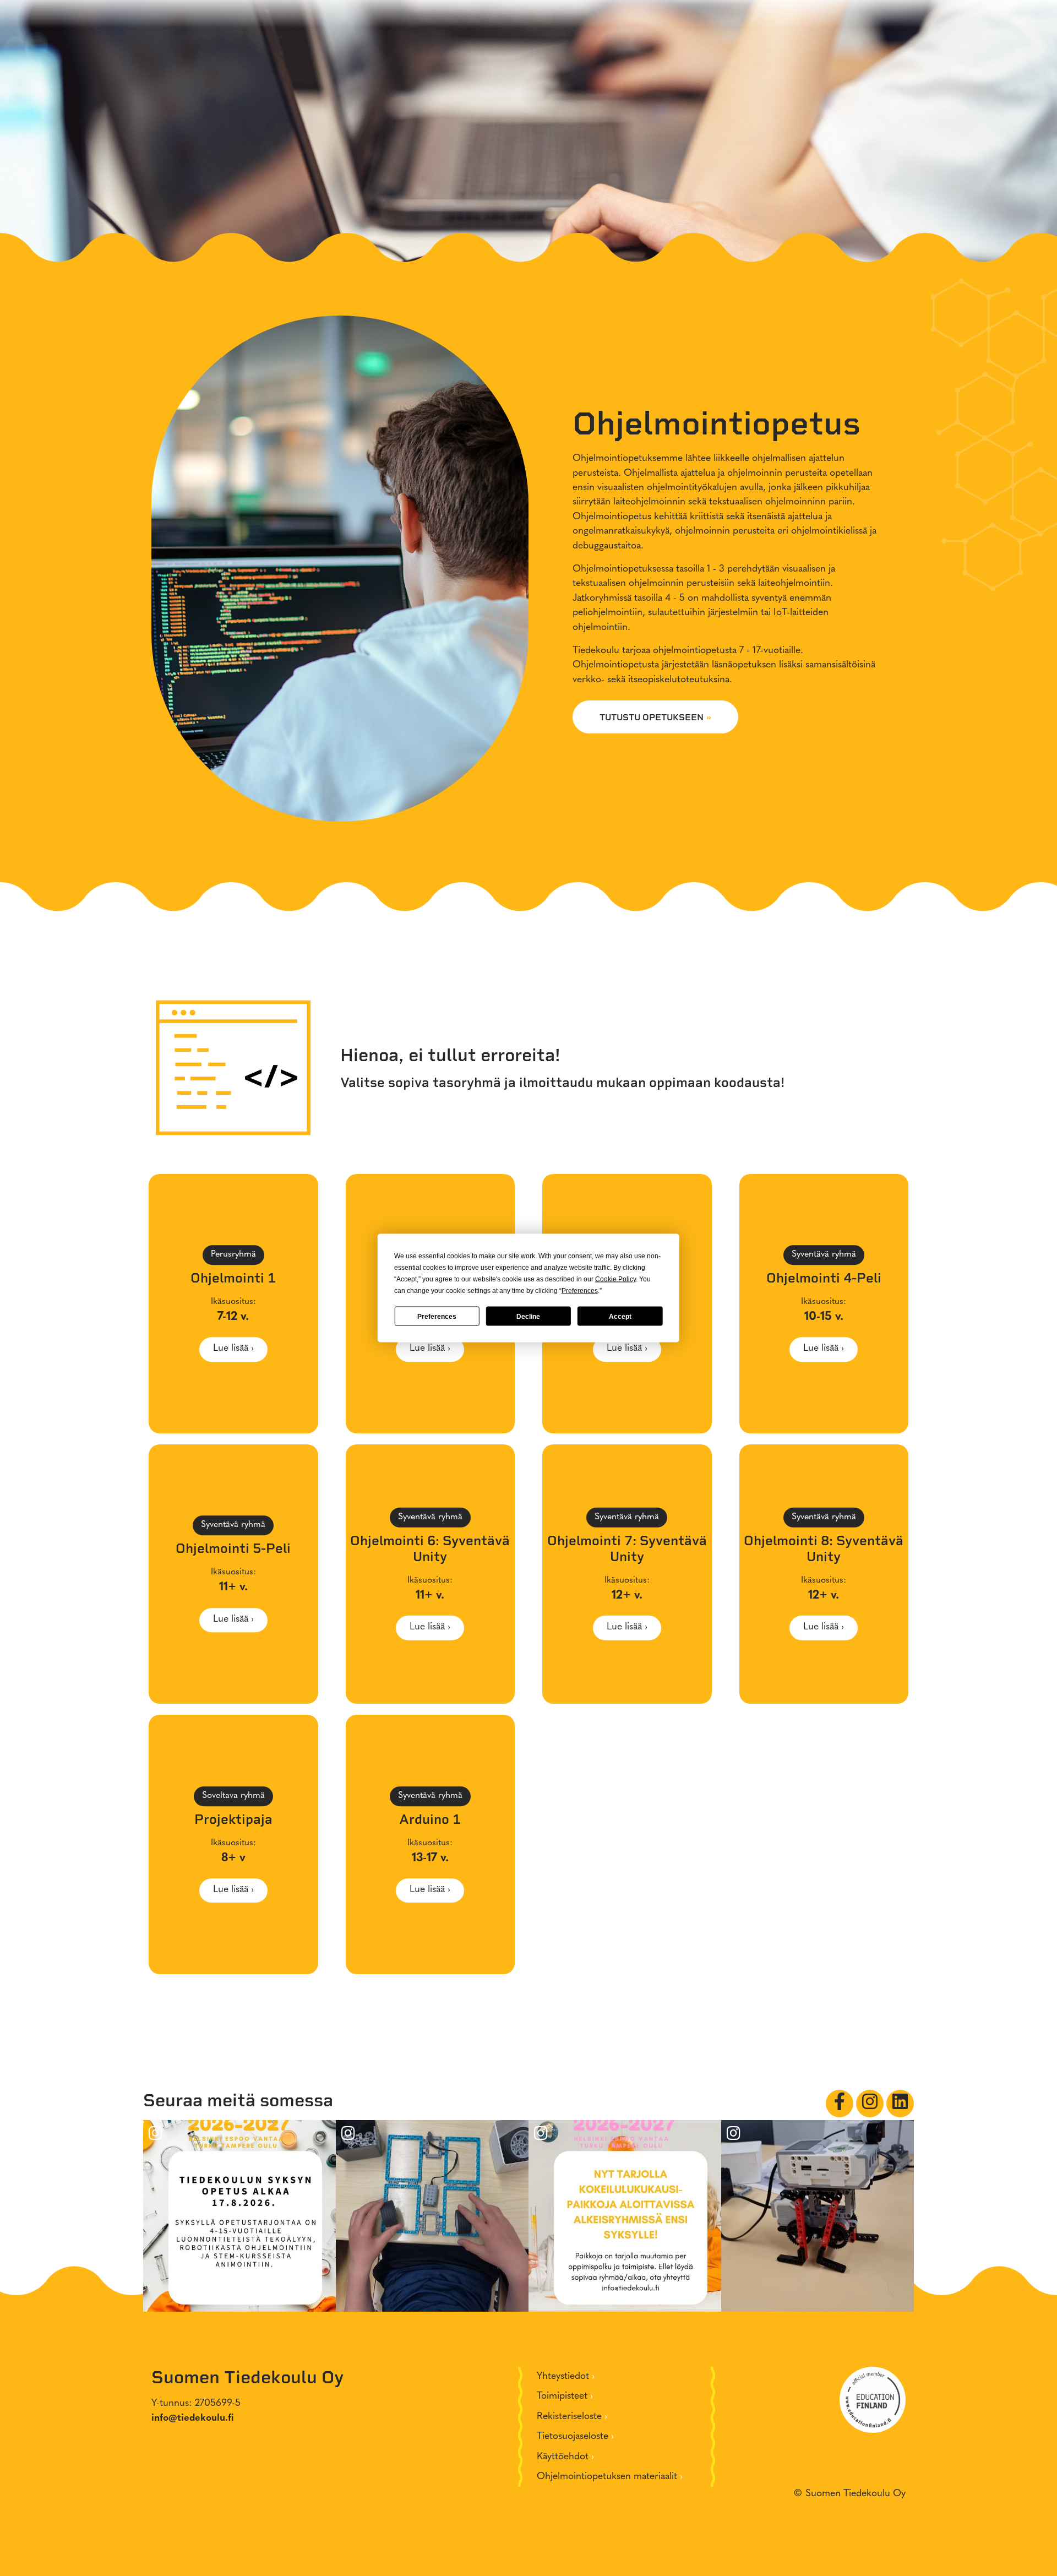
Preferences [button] (580, 1291)
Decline (528, 1316)
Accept (620, 1316)
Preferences (437, 1316)
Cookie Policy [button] (615, 1279)
